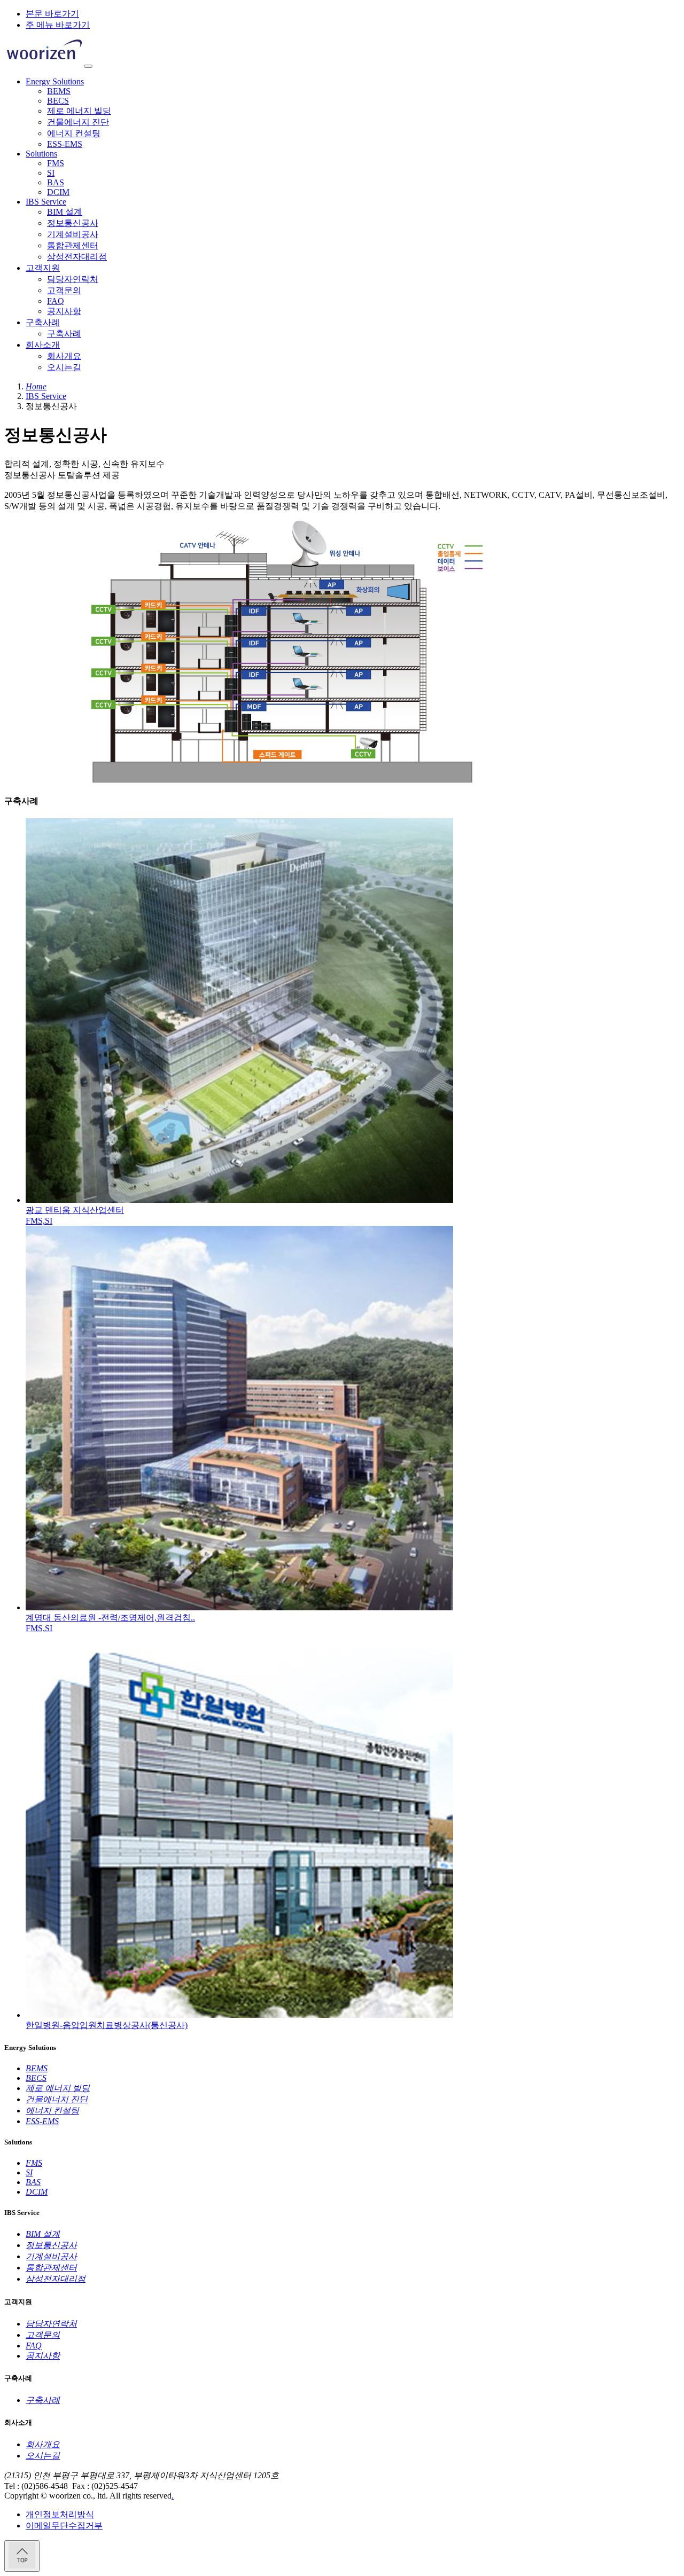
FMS (56, 163)
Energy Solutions (55, 81)
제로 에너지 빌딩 (79, 111)
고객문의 (64, 290)
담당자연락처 (73, 279)
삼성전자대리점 (77, 257)
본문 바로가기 (52, 14)
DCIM (58, 192)
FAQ (56, 301)
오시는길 (64, 367)
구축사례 (43, 322)
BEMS (59, 91)
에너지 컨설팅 (74, 133)
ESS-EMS (65, 144)
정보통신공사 (73, 223)
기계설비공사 (73, 234)
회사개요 (64, 356)
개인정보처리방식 (60, 2514)
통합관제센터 (73, 245)
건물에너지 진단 (78, 122)
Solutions (41, 154)
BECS (58, 101)
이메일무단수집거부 (64, 2526)
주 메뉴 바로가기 (58, 25)
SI (51, 173)
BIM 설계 (65, 212)
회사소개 (43, 345)
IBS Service (46, 202)
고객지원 (43, 268)
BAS (56, 182)
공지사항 (64, 311)
